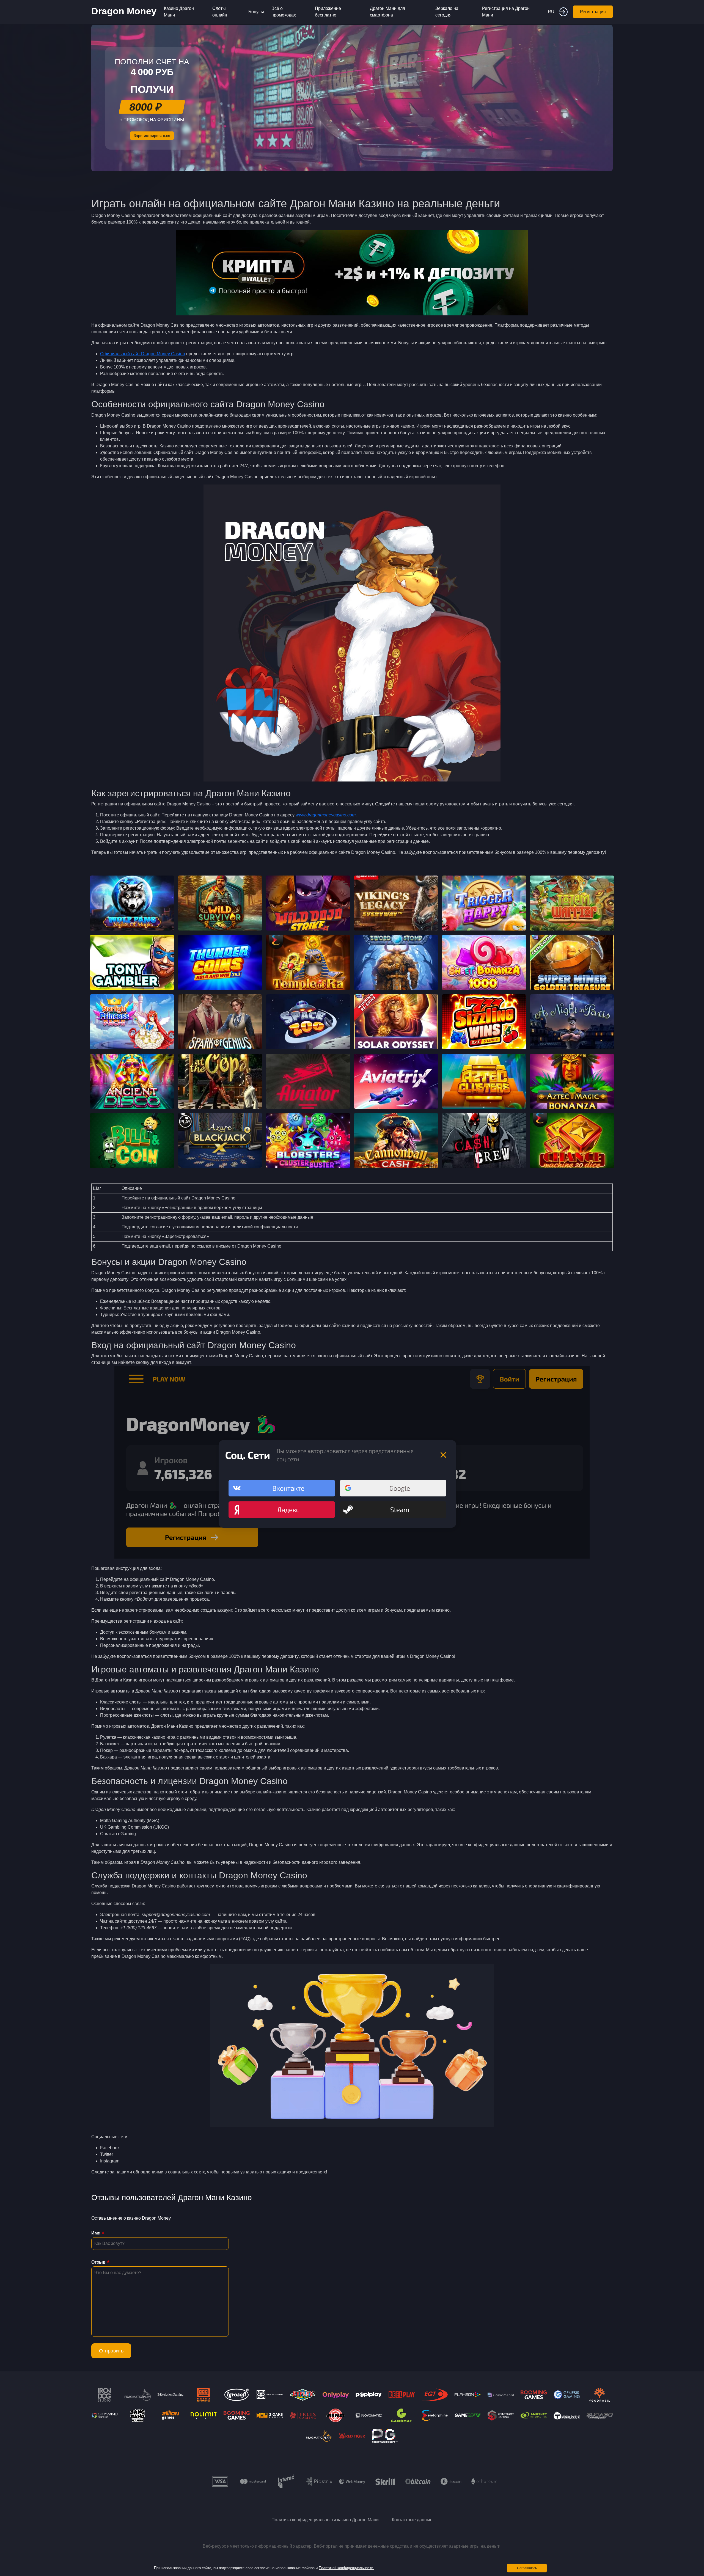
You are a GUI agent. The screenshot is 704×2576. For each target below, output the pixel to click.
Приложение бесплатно (328, 12)
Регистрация (593, 12)
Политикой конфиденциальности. (346, 2568)
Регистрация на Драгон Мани (506, 12)
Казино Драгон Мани (179, 12)
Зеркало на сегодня (447, 12)
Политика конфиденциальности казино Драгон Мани (325, 2520)
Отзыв (98, 2262)
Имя (96, 2233)
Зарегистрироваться (152, 136)
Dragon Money (124, 11)
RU (551, 12)
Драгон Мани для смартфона (387, 12)
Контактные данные (412, 2520)
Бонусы (256, 12)
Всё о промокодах (284, 12)
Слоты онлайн (220, 12)
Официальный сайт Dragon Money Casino (143, 354)
